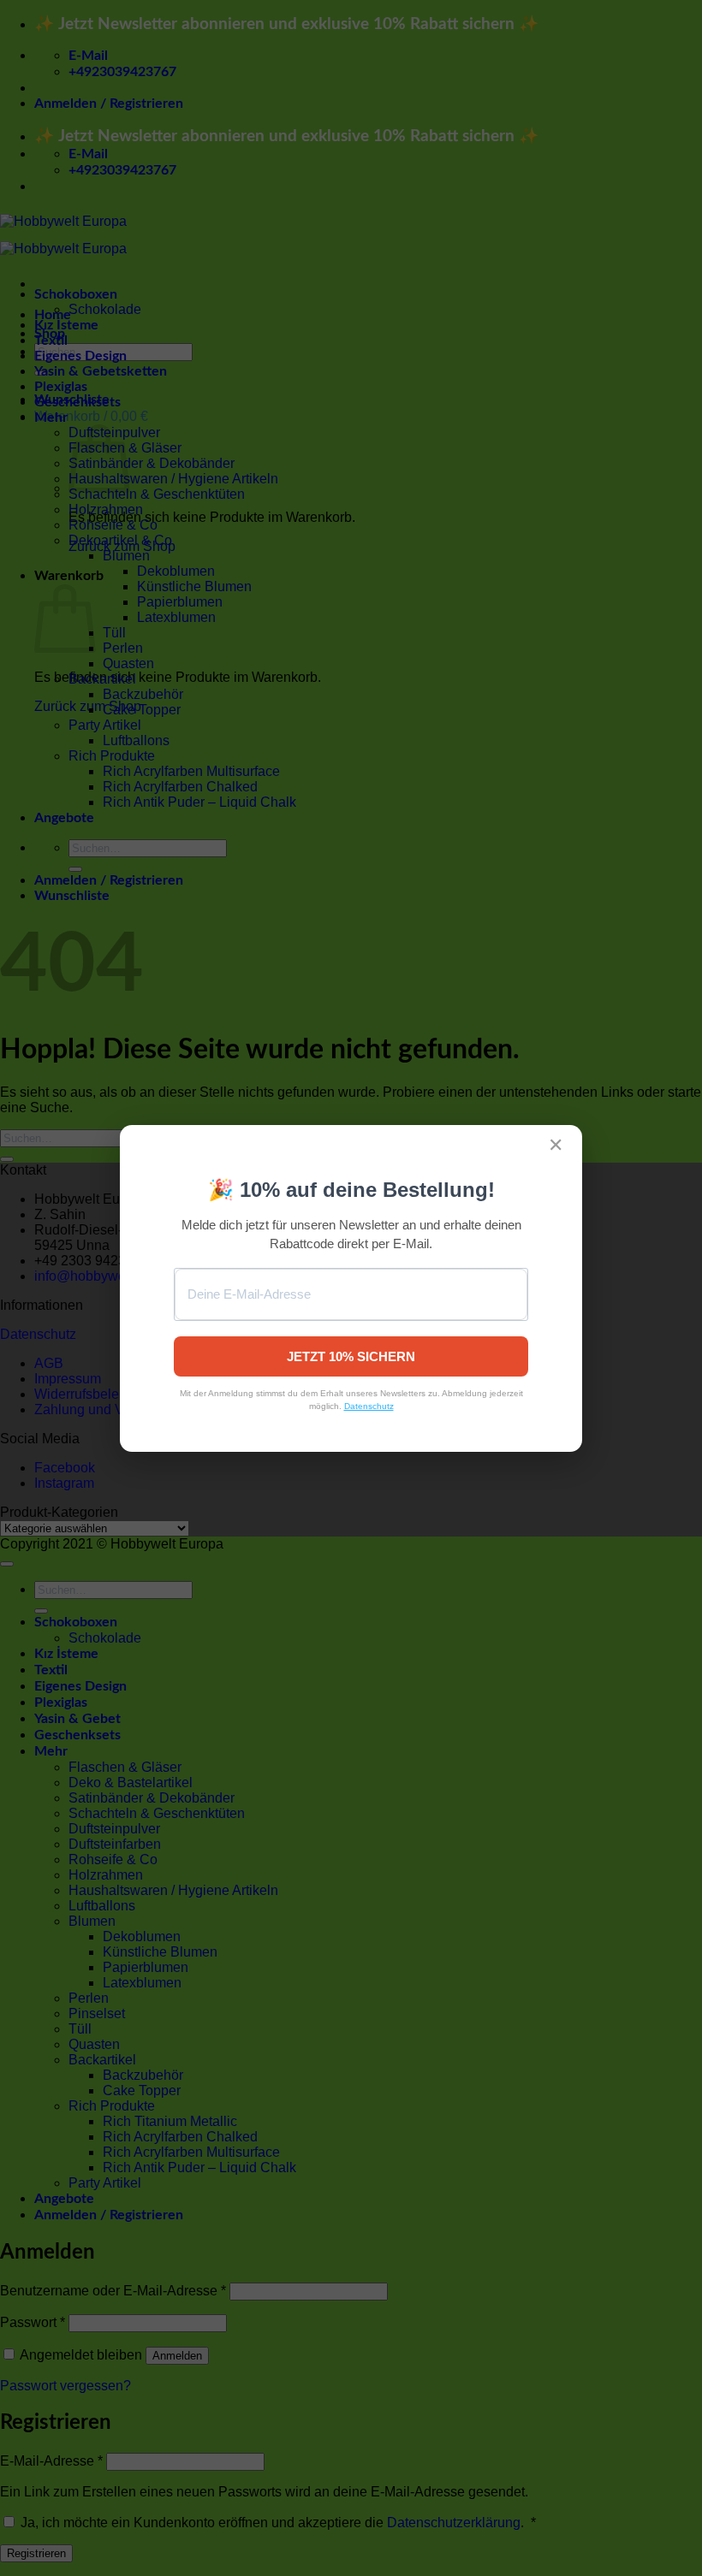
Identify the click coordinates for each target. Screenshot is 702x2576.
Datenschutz (369, 1406)
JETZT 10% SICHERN (351, 1356)
